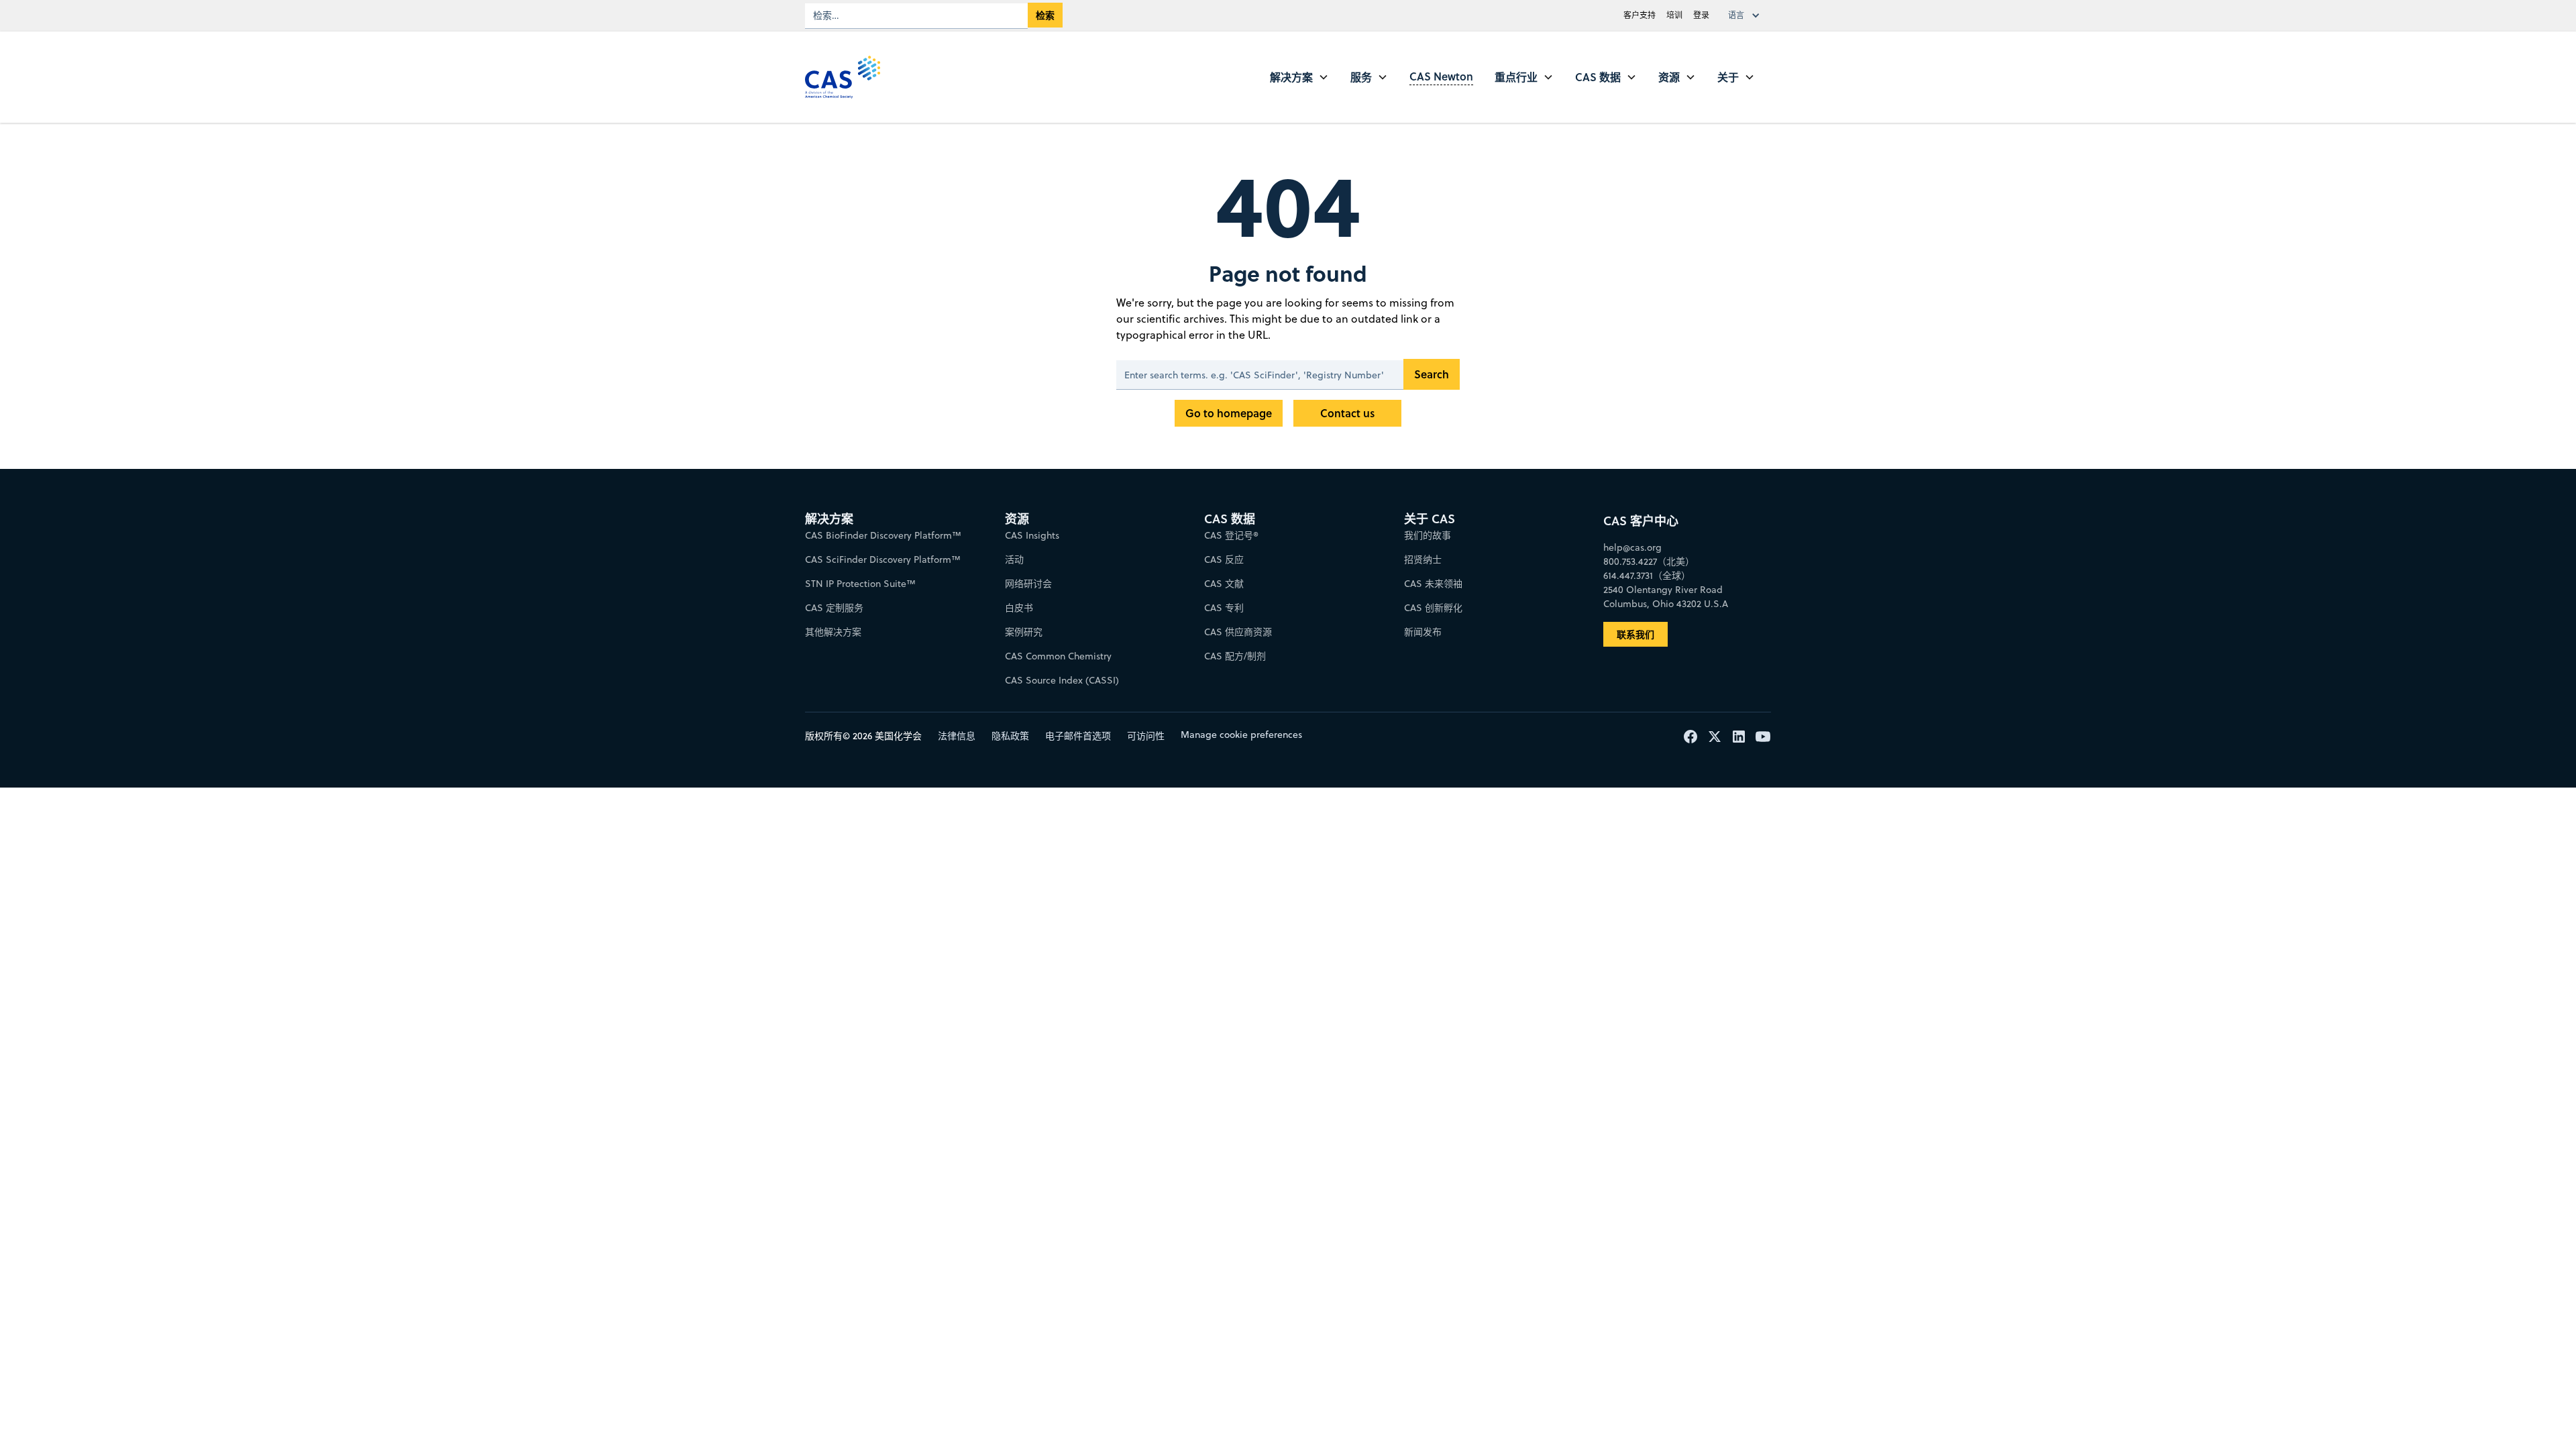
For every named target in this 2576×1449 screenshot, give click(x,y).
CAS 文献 (1224, 584)
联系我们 (1635, 634)
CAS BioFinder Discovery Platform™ (883, 535)
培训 (1674, 15)
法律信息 (957, 736)
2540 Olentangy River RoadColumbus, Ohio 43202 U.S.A (1666, 597)
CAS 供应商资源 (1238, 632)
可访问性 (1146, 736)
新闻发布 (1423, 632)
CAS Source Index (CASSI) (1062, 680)
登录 (1701, 15)
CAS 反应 (1224, 559)
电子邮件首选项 (1078, 736)
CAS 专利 (1224, 608)
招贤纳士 (1423, 559)
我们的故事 (1428, 535)
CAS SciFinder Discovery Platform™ (883, 559)
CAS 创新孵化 (1433, 608)
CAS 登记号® (1231, 535)
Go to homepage (1229, 413)
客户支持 (1640, 15)
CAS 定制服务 (834, 608)
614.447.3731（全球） (1647, 576)
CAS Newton (1441, 76)
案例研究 (1024, 632)
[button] (1747, 15)
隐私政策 (1010, 736)
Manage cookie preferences (1241, 735)
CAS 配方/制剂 (1235, 656)
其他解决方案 (833, 632)
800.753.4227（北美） (1649, 561)
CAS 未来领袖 (1433, 584)
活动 (1014, 559)
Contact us (1347, 413)
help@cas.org (1632, 547)
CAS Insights (1032, 535)
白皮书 (1019, 608)
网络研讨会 (1028, 584)
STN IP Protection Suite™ (860, 584)
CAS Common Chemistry (1058, 656)
